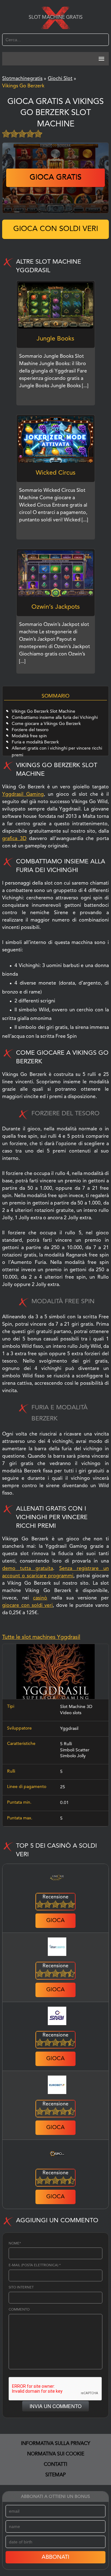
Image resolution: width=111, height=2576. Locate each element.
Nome (15, 2244)
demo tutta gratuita (28, 1569)
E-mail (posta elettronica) (35, 2265)
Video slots (71, 1713)
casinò (40, 1598)
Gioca (55, 1921)
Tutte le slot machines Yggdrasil (41, 1637)
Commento (19, 2310)
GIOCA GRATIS (55, 178)
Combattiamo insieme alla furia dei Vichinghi (55, 718)
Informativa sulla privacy (56, 2444)
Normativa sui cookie (56, 2454)
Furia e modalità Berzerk (35, 742)
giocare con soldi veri (27, 1606)
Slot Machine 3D (76, 1707)
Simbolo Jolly (73, 1756)
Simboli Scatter (75, 1750)
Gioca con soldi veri (56, 229)
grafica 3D (14, 839)
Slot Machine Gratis (56, 18)
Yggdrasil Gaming (23, 794)
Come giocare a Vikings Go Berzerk (46, 724)
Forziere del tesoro (30, 730)
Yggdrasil (69, 1729)
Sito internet (21, 2288)
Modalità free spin (29, 736)
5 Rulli (66, 1744)
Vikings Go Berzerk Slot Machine (43, 711)
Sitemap (55, 2475)
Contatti (55, 2465)
